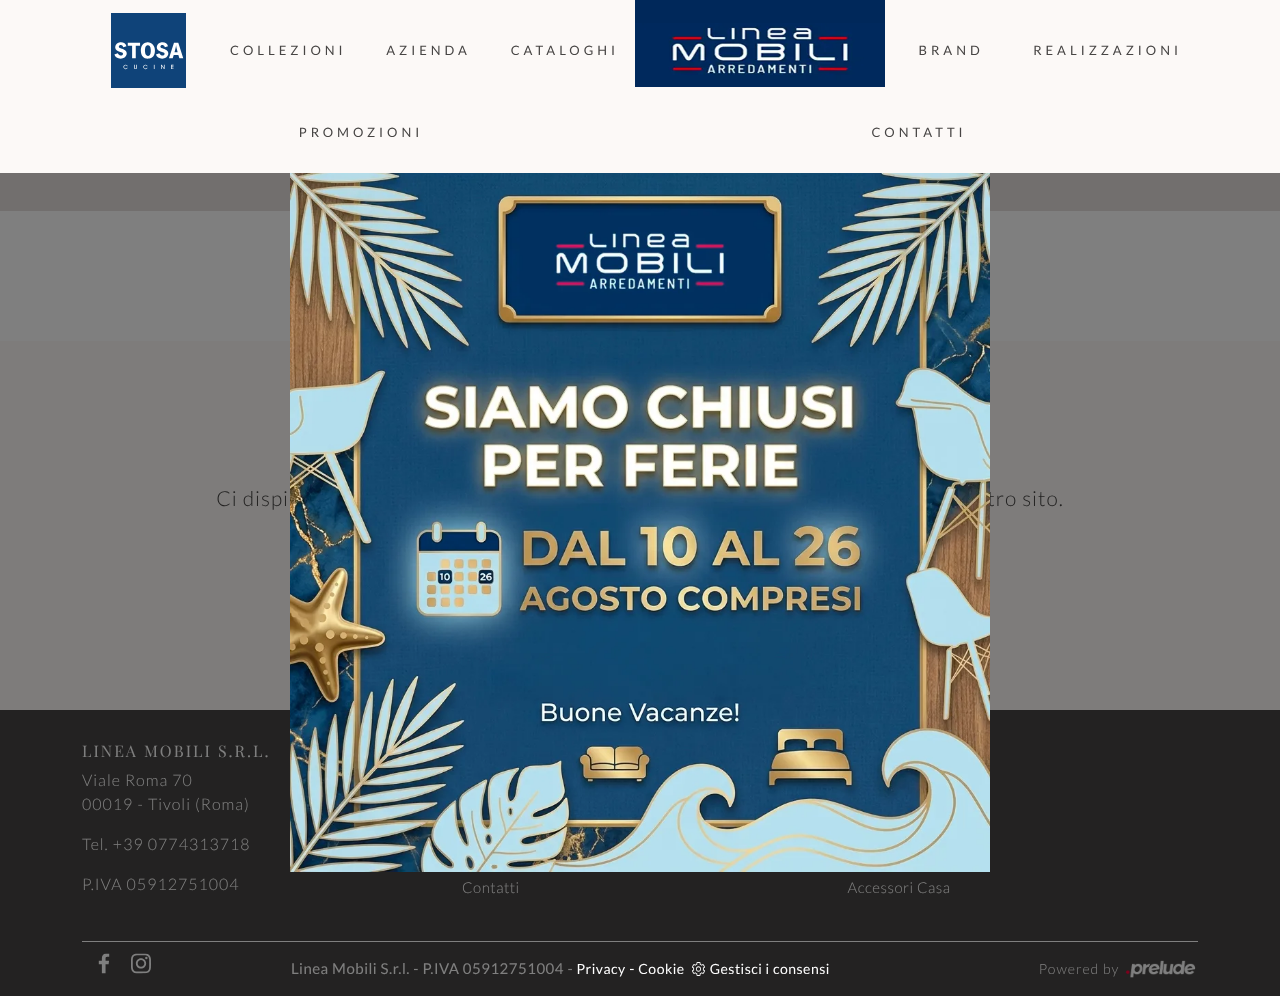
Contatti (918, 132)
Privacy (601, 968)
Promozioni (361, 132)
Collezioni (288, 50)
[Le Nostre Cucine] (148, 50)
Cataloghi (565, 50)
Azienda (428, 50)
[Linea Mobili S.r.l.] (760, 50)
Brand (951, 50)
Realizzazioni (1107, 50)
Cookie (661, 968)
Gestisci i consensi (770, 968)
